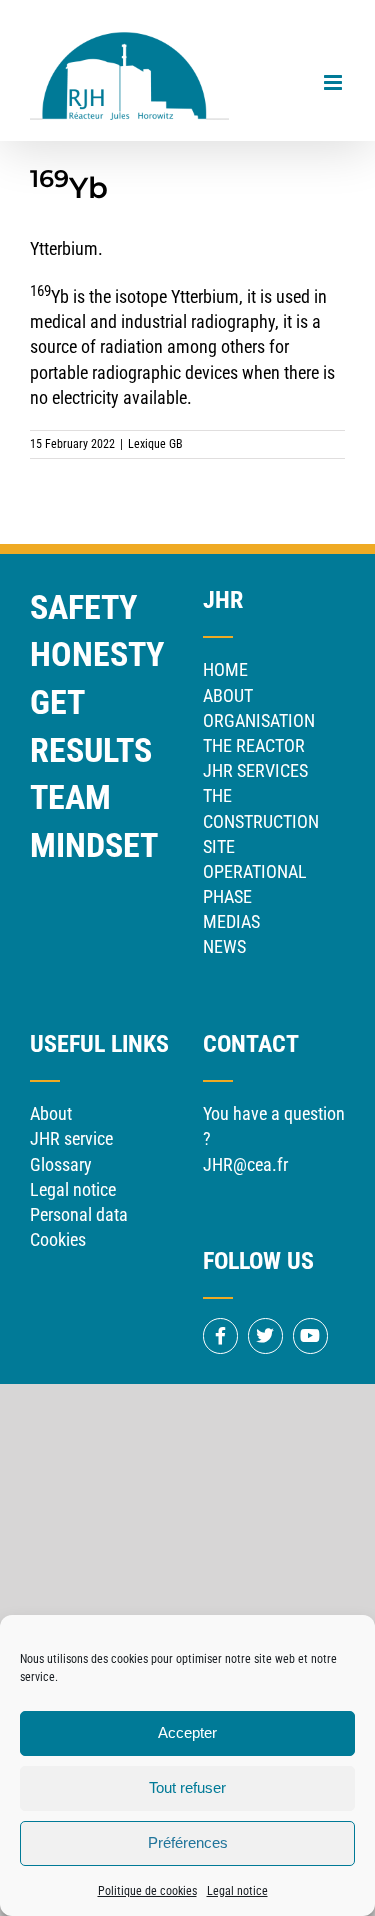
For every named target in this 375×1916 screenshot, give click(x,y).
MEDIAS (231, 921)
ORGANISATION (259, 720)
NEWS (224, 946)
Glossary (61, 1164)
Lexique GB (155, 444)
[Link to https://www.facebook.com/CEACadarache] (220, 1335)
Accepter (187, 1732)
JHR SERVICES (255, 770)
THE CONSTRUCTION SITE (261, 820)
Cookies (58, 1239)
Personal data (79, 1214)
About (51, 1113)
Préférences (188, 1842)
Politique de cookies (147, 1891)
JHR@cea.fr (245, 1164)
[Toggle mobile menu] (334, 82)
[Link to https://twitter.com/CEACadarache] (265, 1335)
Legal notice (237, 1891)
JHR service (71, 1138)
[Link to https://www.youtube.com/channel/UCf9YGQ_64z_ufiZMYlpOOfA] (310, 1335)
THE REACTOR (254, 745)
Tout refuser (187, 1787)
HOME (225, 669)
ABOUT (228, 695)
